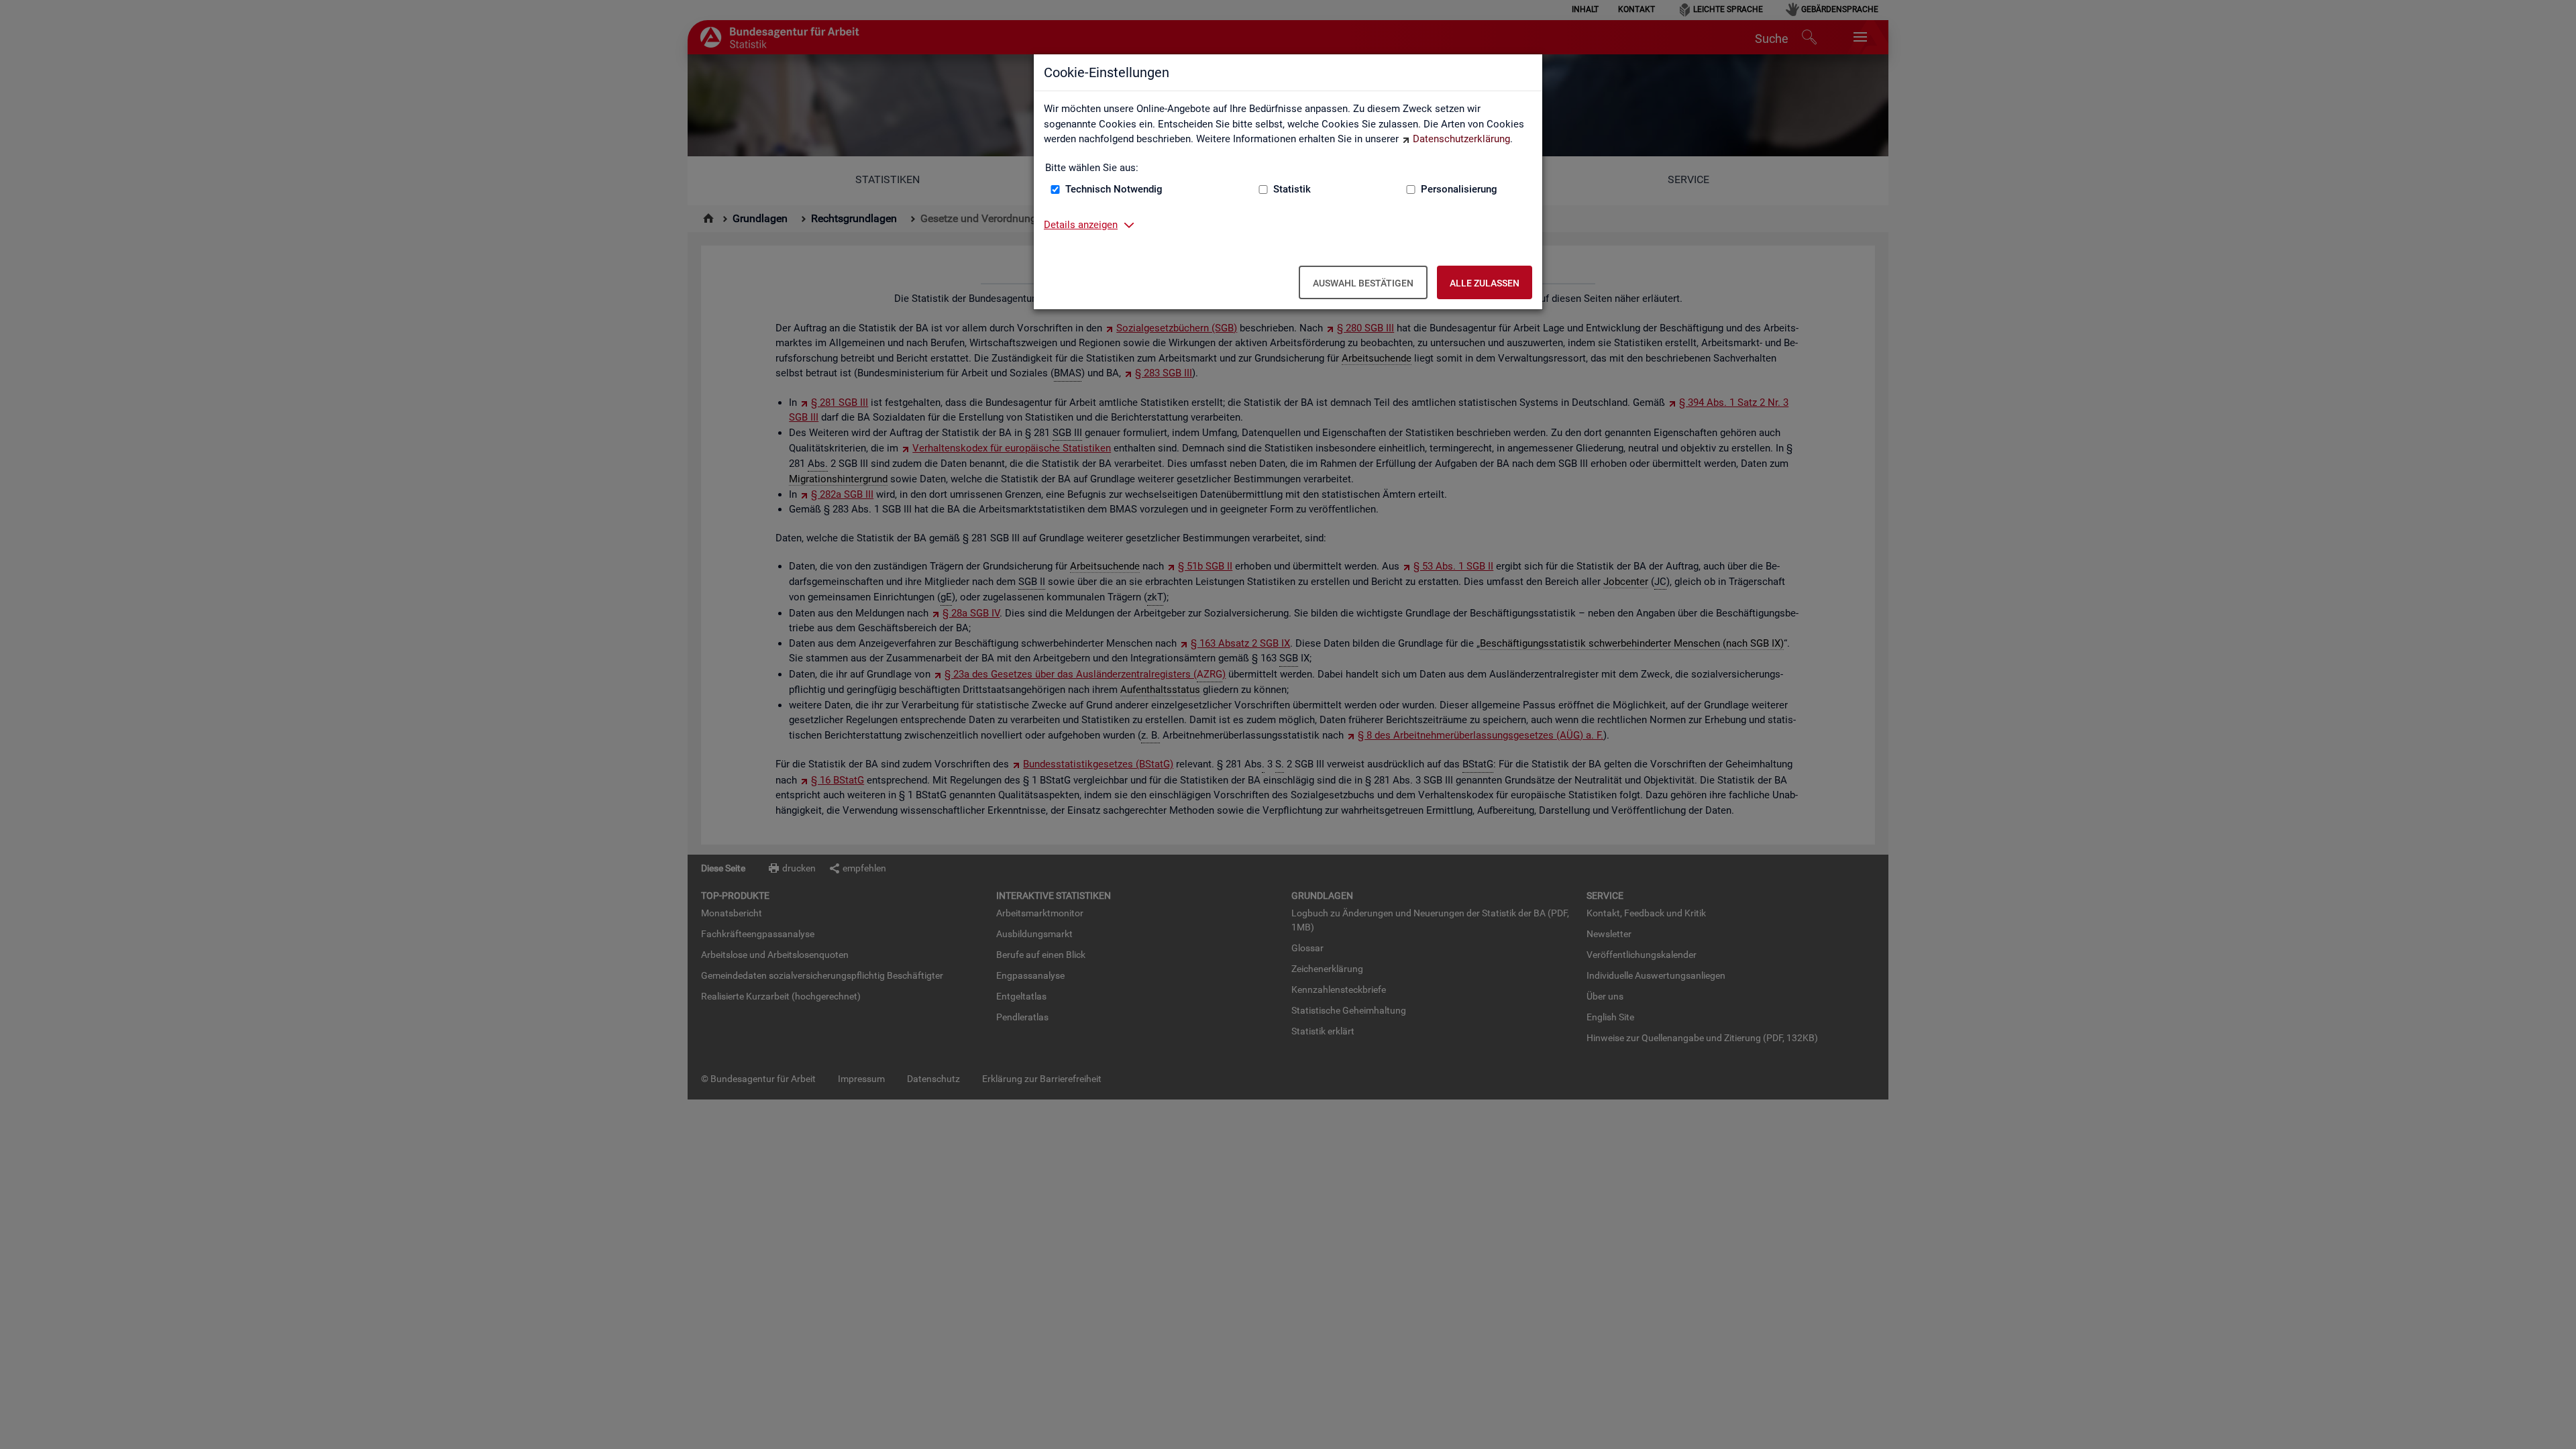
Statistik (1292, 189)
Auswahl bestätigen (1363, 283)
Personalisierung (1459, 189)
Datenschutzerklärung (1461, 139)
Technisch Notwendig (1114, 189)
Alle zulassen (1485, 283)
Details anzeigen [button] (1081, 225)
